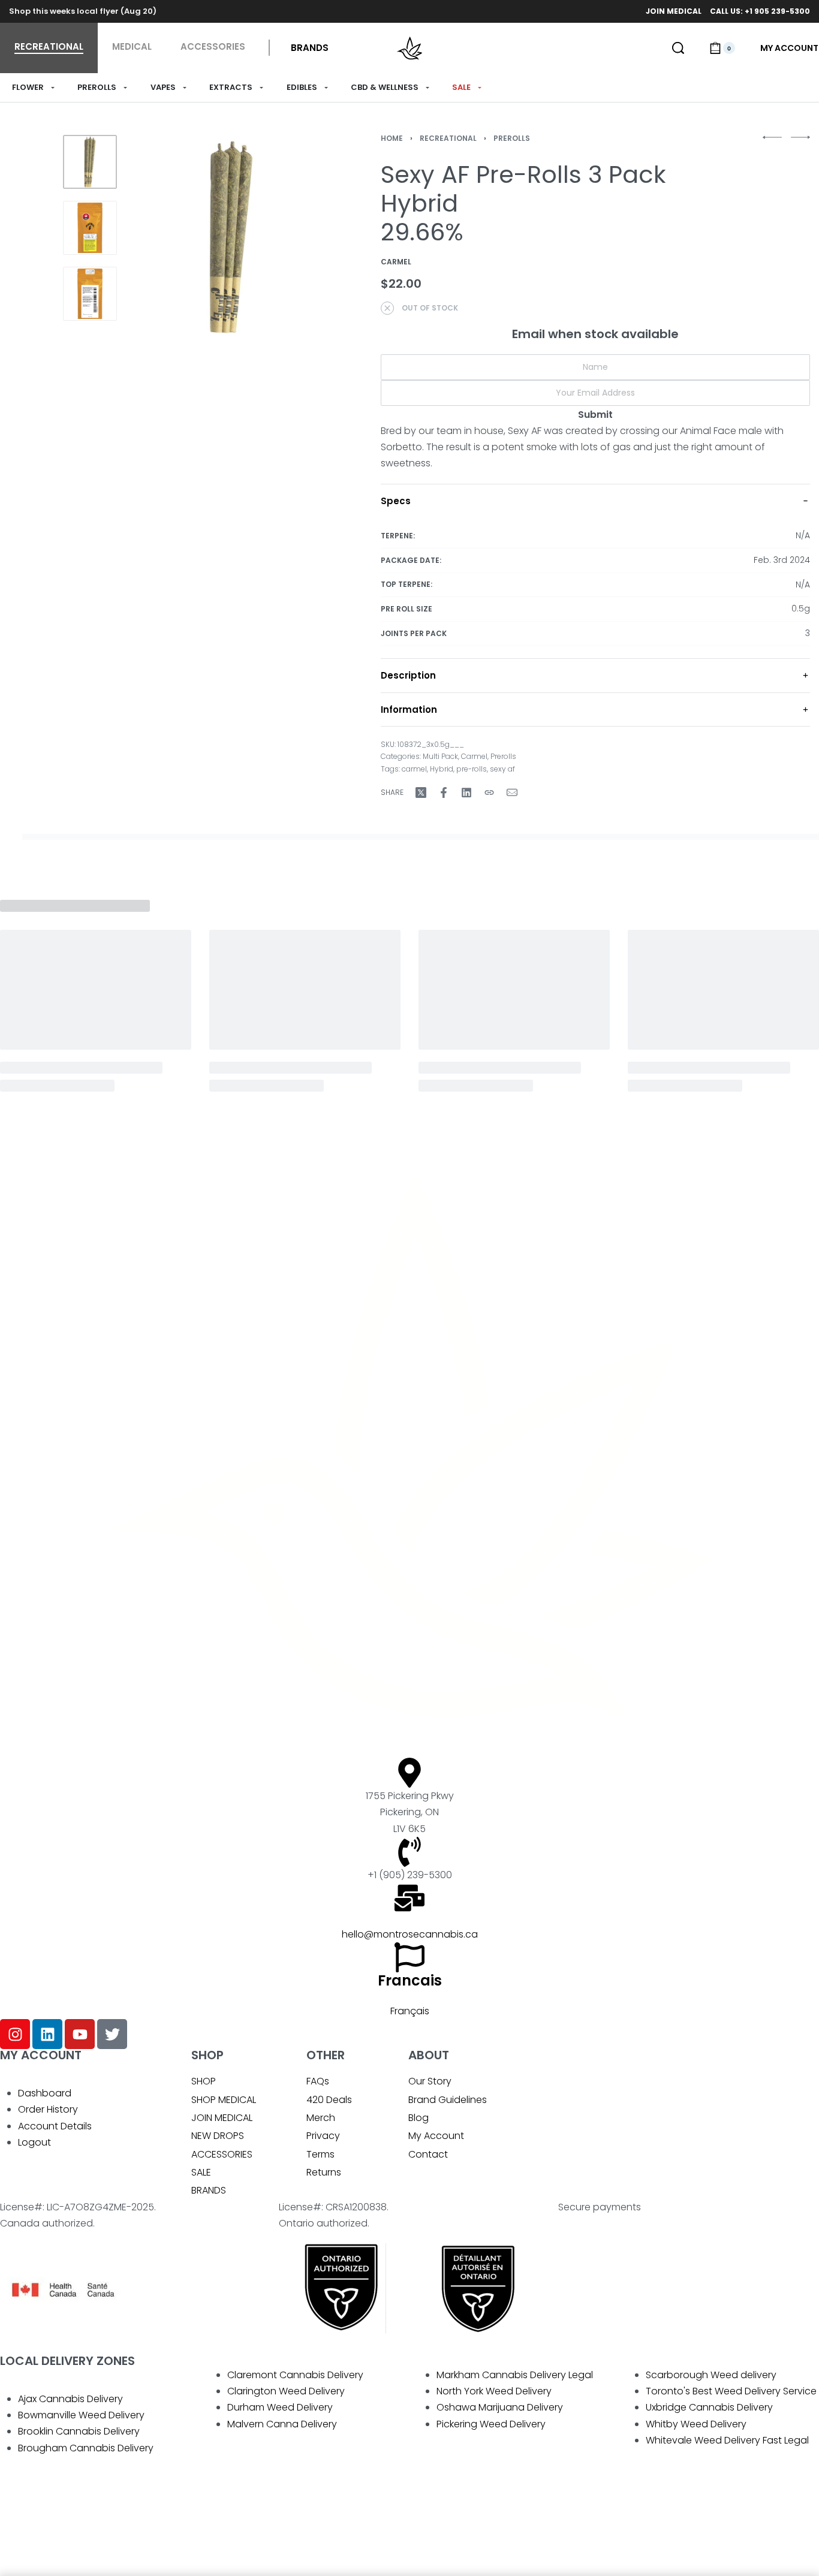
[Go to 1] (90, 162)
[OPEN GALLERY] (231, 237)
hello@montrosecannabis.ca (410, 1934)
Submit (595, 415)
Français (410, 2011)
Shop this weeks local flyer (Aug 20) (83, 11)
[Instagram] (15, 2034)
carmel (414, 769)
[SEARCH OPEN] (678, 48)
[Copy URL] (489, 793)
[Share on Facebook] (444, 793)
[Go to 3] (90, 294)
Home (392, 138)
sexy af (502, 769)
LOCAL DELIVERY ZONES (67, 2361)
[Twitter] (112, 2034)
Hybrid (442, 769)
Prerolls (512, 138)
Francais (410, 1980)
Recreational (448, 138)
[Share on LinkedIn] (466, 793)
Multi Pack (440, 756)
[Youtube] (80, 2034)
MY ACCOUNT (41, 2055)
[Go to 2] (90, 228)
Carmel (474, 756)
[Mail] (512, 793)
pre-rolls (472, 769)
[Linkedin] (47, 2034)
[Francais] (409, 1957)
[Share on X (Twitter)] (421, 793)
